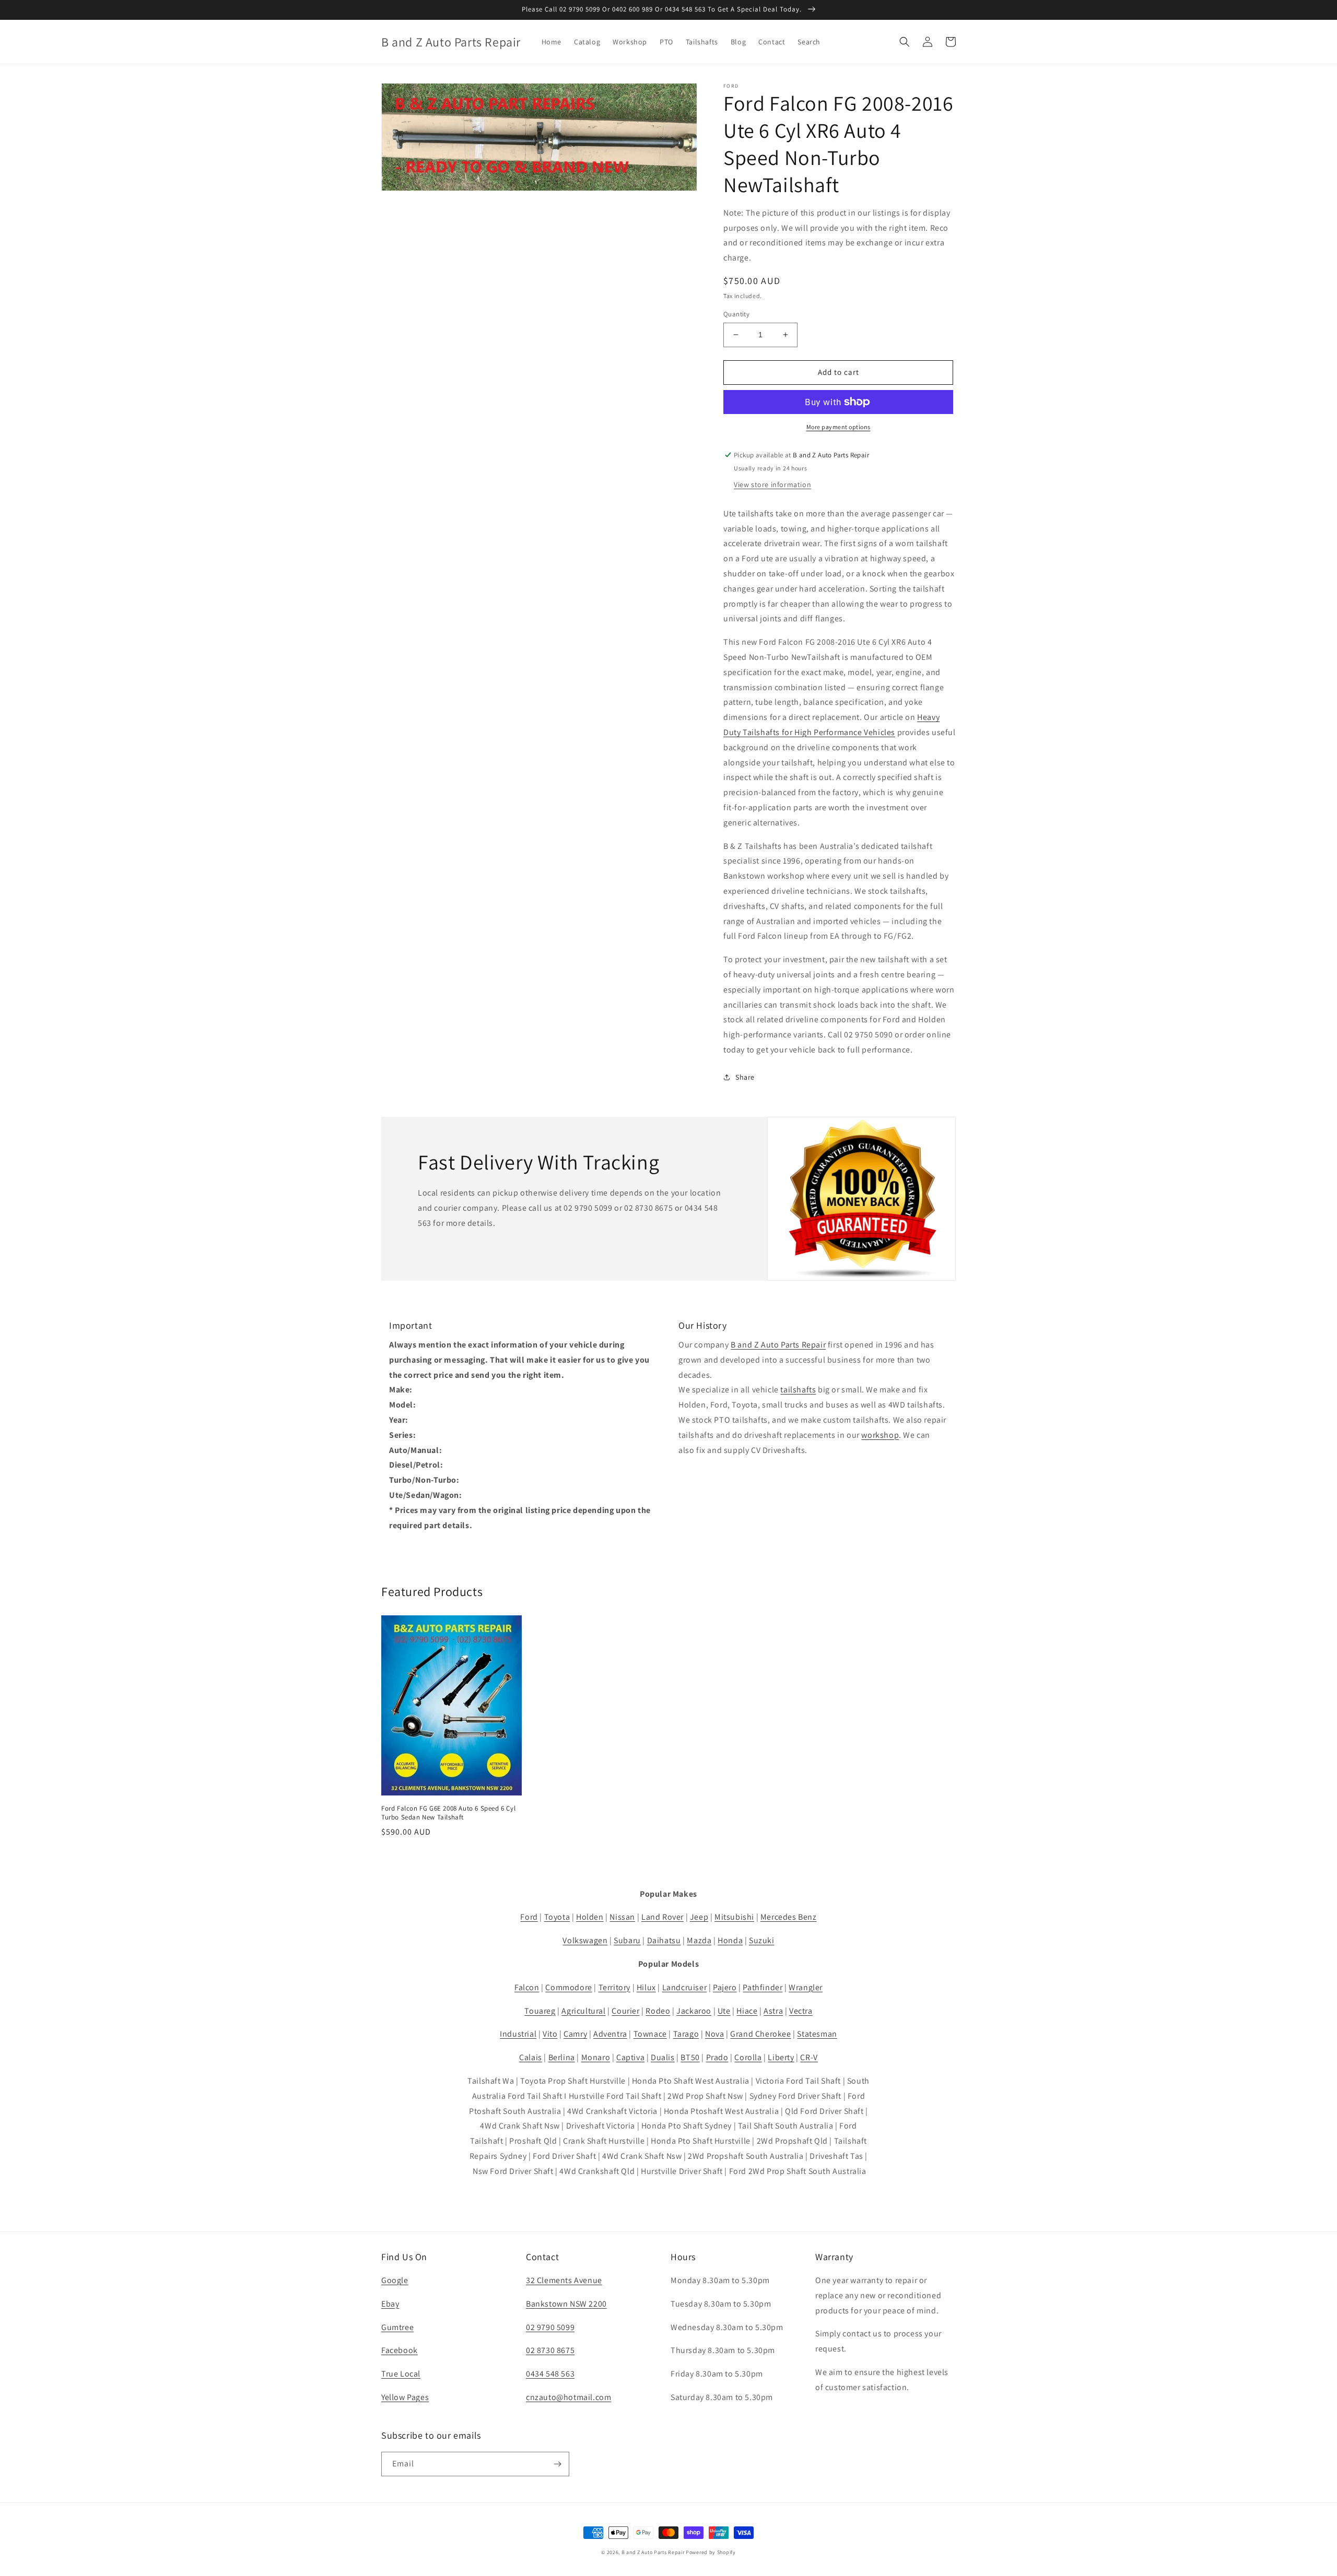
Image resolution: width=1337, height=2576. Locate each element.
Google (395, 2280)
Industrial (518, 2034)
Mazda (699, 1940)
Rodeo (658, 2011)
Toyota (557, 1917)
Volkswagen (585, 1940)
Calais (531, 2057)
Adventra (610, 2034)
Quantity (736, 314)
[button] (905, 42)
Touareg (540, 2011)
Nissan (622, 1917)
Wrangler (806, 1987)
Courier (625, 2011)
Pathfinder (763, 1987)
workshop (880, 1435)
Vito (550, 2034)
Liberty (781, 2057)
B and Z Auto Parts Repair (778, 1345)
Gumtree (397, 2327)
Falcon (527, 1987)
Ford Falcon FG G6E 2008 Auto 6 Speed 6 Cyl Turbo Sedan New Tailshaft (448, 1813)
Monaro (596, 2057)
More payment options (838, 427)
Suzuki (762, 1940)
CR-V (809, 2057)
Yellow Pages (405, 2397)
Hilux (646, 1987)
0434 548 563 (550, 2374)
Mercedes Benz (789, 1917)
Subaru (627, 1940)
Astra (773, 2011)
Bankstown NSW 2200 (566, 2304)
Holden (590, 1917)
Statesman (817, 2034)
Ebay (390, 2304)
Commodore (568, 1987)
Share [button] (745, 1077)
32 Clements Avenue (564, 2280)
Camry (575, 2034)
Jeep (699, 1917)
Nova (714, 2034)
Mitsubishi (734, 1917)
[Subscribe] (557, 2464)
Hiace (747, 2011)
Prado (717, 2057)
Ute (724, 2011)
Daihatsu (664, 1940)
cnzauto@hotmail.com (568, 2397)
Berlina (562, 2057)
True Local (401, 2374)
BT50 (690, 2057)
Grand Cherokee (760, 2034)
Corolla (748, 2057)
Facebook (400, 2350)
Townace (650, 2034)
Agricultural (583, 2011)
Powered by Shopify (711, 2552)
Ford (529, 1917)
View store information (772, 485)
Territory (614, 1987)
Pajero (725, 1987)
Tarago (686, 2034)
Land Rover (662, 1917)
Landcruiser (685, 1987)
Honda (730, 1940)
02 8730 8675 (550, 2350)
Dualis (663, 2057)
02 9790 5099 (550, 2327)
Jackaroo (694, 2011)
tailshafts (798, 1390)
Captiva (630, 2057)
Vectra (801, 2011)
